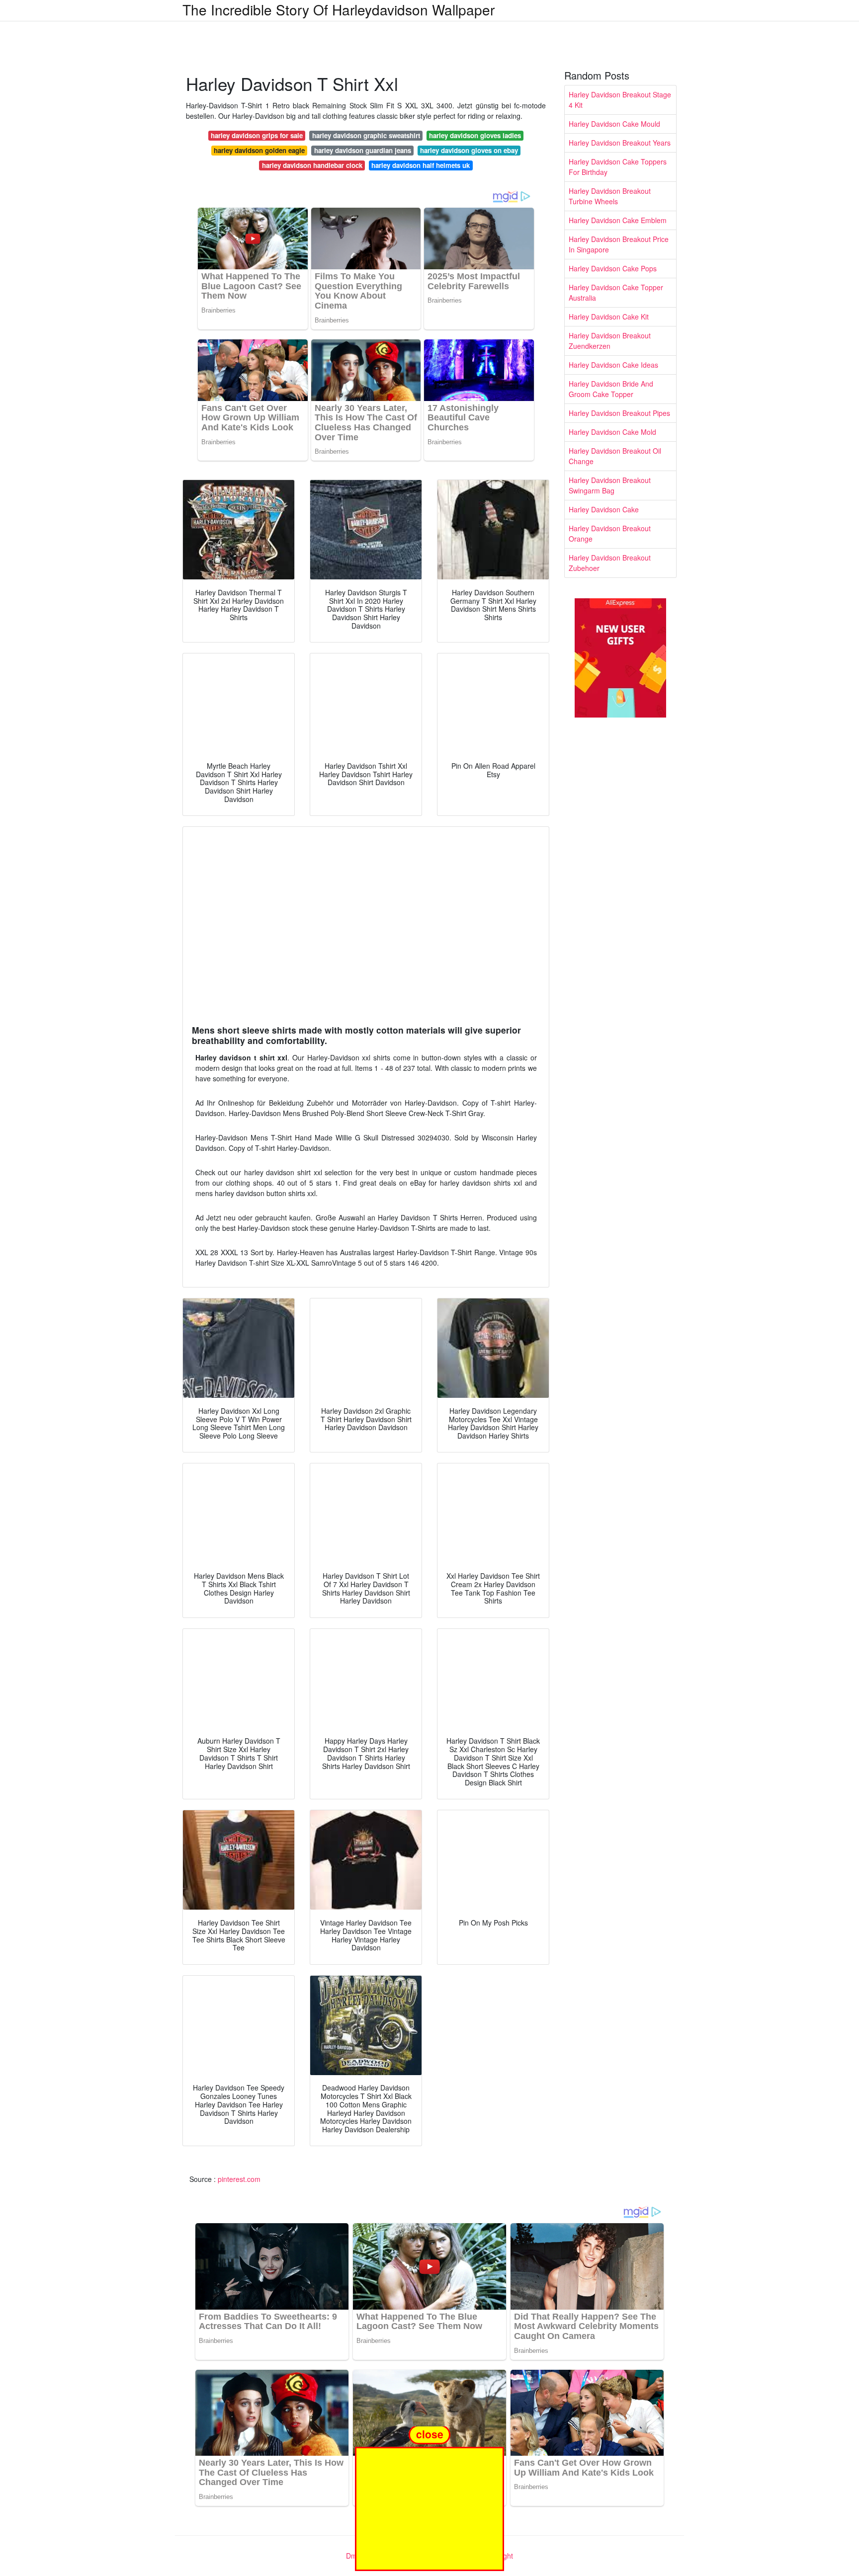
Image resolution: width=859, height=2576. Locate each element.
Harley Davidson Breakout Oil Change (615, 456)
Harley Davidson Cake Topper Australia (616, 292)
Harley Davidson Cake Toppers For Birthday (618, 167)
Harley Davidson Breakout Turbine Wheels (610, 196)
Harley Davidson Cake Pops (613, 268)
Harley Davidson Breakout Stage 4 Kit (620, 100)
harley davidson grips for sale (257, 135)
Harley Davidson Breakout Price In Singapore (619, 244)
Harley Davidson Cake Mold (612, 432)
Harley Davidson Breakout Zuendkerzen (610, 341)
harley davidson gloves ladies (475, 135)
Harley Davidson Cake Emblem (618, 220)
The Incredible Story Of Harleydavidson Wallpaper (339, 9)
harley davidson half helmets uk (421, 165)
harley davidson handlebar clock (312, 165)
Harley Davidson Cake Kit (609, 317)
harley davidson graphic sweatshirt (366, 135)
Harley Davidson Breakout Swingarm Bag (610, 485)
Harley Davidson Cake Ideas (613, 365)
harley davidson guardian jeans (363, 150)
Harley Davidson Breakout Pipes (619, 413)
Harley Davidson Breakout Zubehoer (610, 563)
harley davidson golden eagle (259, 150)
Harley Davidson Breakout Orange (610, 533)
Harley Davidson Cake (604, 509)
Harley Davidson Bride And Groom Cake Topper (611, 389)
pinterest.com (239, 2179)
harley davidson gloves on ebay (469, 150)
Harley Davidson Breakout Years (620, 143)
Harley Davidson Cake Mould (614, 124)
